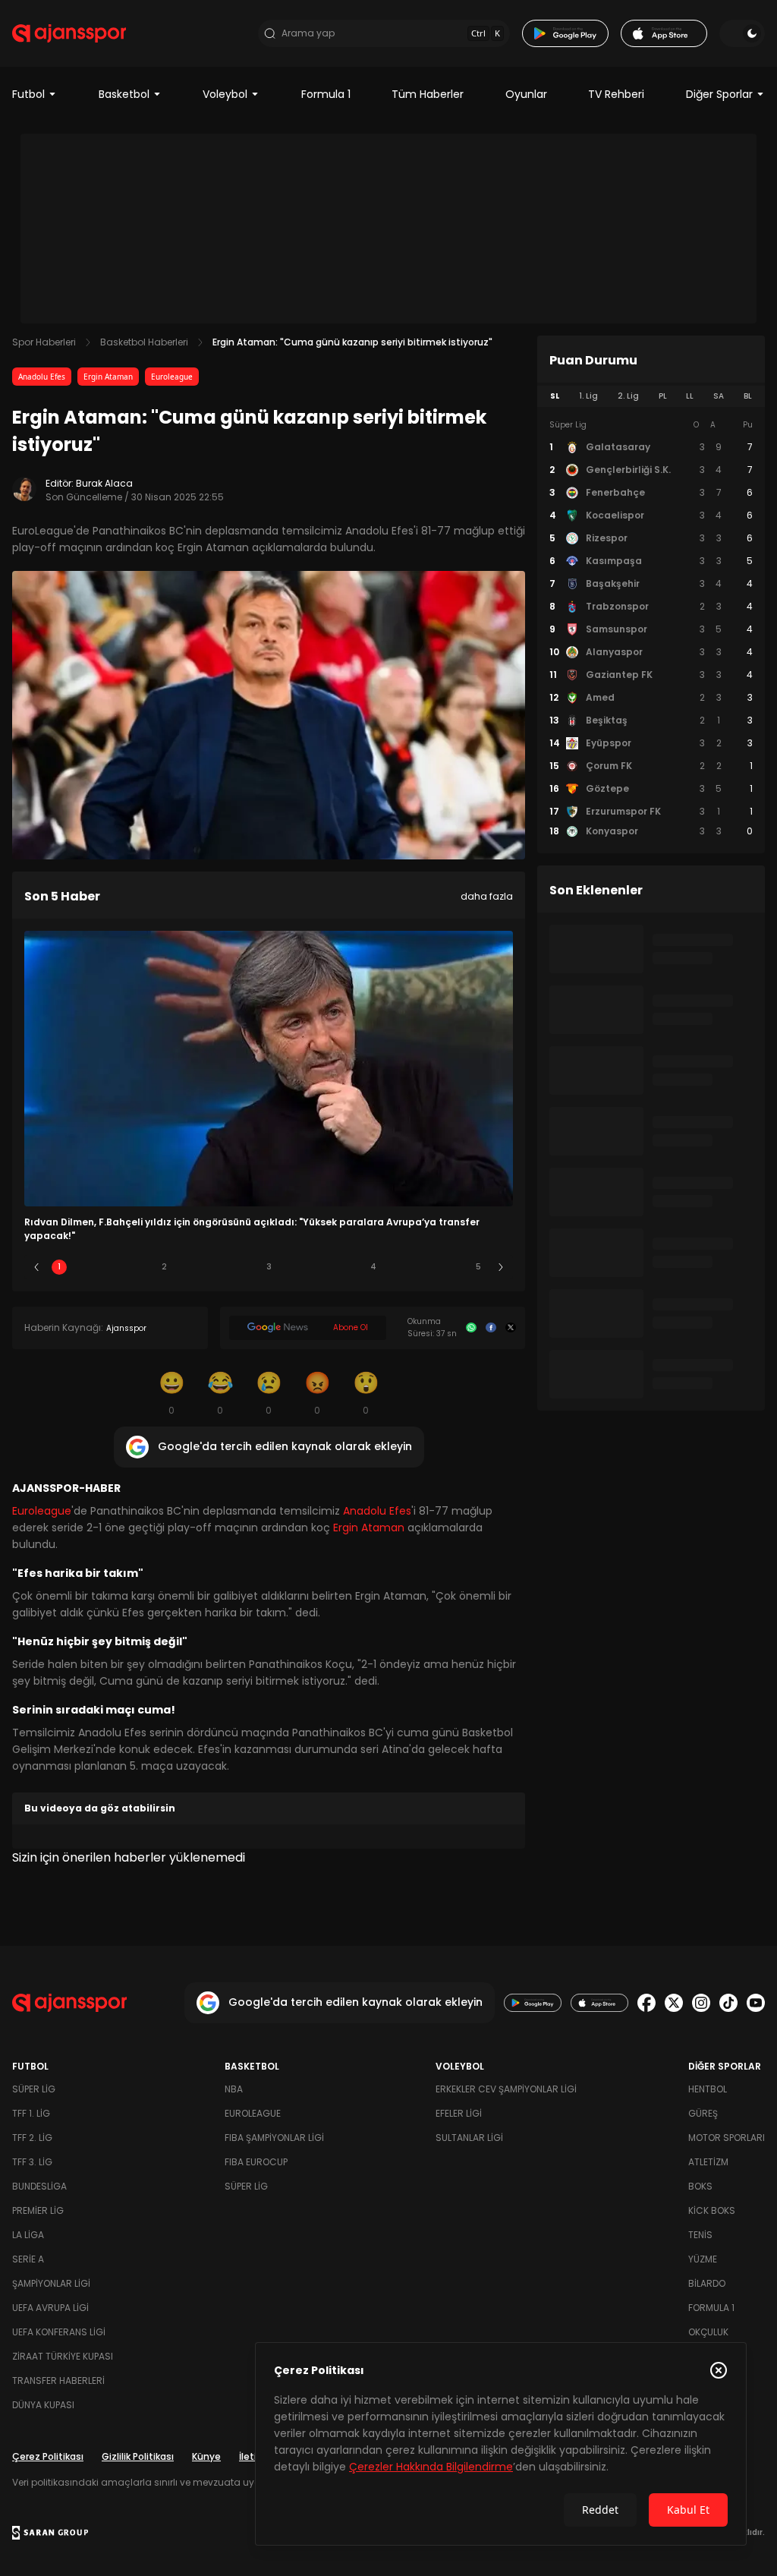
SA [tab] (719, 396)
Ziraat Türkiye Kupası (63, 2356)
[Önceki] (36, 1267)
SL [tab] (555, 396)
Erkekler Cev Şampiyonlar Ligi (506, 2089)
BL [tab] (748, 396)
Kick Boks (712, 2210)
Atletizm (708, 2162)
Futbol (28, 94)
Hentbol (708, 2089)
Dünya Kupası (43, 2405)
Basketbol (124, 94)
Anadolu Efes (42, 377)
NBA (234, 2089)
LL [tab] (690, 396)
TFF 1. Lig (31, 2113)
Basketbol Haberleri (144, 342)
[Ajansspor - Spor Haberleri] (69, 33)
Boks (700, 2186)
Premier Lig (38, 2210)
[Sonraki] (501, 1267)
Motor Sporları (727, 2138)
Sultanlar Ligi (469, 2138)
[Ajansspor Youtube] (756, 2003)
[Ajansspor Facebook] (646, 2003)
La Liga (28, 2235)
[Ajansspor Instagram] (701, 2003)
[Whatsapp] (471, 1328)
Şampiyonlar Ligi (51, 2283)
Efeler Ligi (459, 2113)
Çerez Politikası (48, 2456)
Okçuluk (708, 2332)
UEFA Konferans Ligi (59, 2332)
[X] (511, 1328)
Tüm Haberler (428, 94)
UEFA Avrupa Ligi (50, 2308)
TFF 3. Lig (32, 2162)
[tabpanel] (651, 629)
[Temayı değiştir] (742, 33)
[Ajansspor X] (674, 2003)
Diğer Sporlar (719, 94)
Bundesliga (39, 2186)
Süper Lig (34, 2089)
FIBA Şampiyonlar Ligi (274, 2138)
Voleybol (225, 94)
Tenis (700, 2235)
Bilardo (707, 2283)
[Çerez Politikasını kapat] (719, 2370)
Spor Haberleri (44, 342)
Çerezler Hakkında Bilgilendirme (431, 2467)
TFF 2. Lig (32, 2138)
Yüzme (703, 2259)
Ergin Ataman (108, 377)
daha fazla (487, 896)
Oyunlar (526, 94)
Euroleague (172, 377)
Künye (206, 2456)
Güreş (703, 2113)
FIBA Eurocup (256, 2162)
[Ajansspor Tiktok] (728, 2003)
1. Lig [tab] (588, 396)
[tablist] (651, 396)
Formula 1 (326, 94)
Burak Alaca (104, 483)
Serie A (28, 2259)
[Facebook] (491, 1328)
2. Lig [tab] (628, 396)
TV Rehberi (616, 94)
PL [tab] (663, 396)
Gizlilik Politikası (138, 2456)
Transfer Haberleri (58, 2381)
